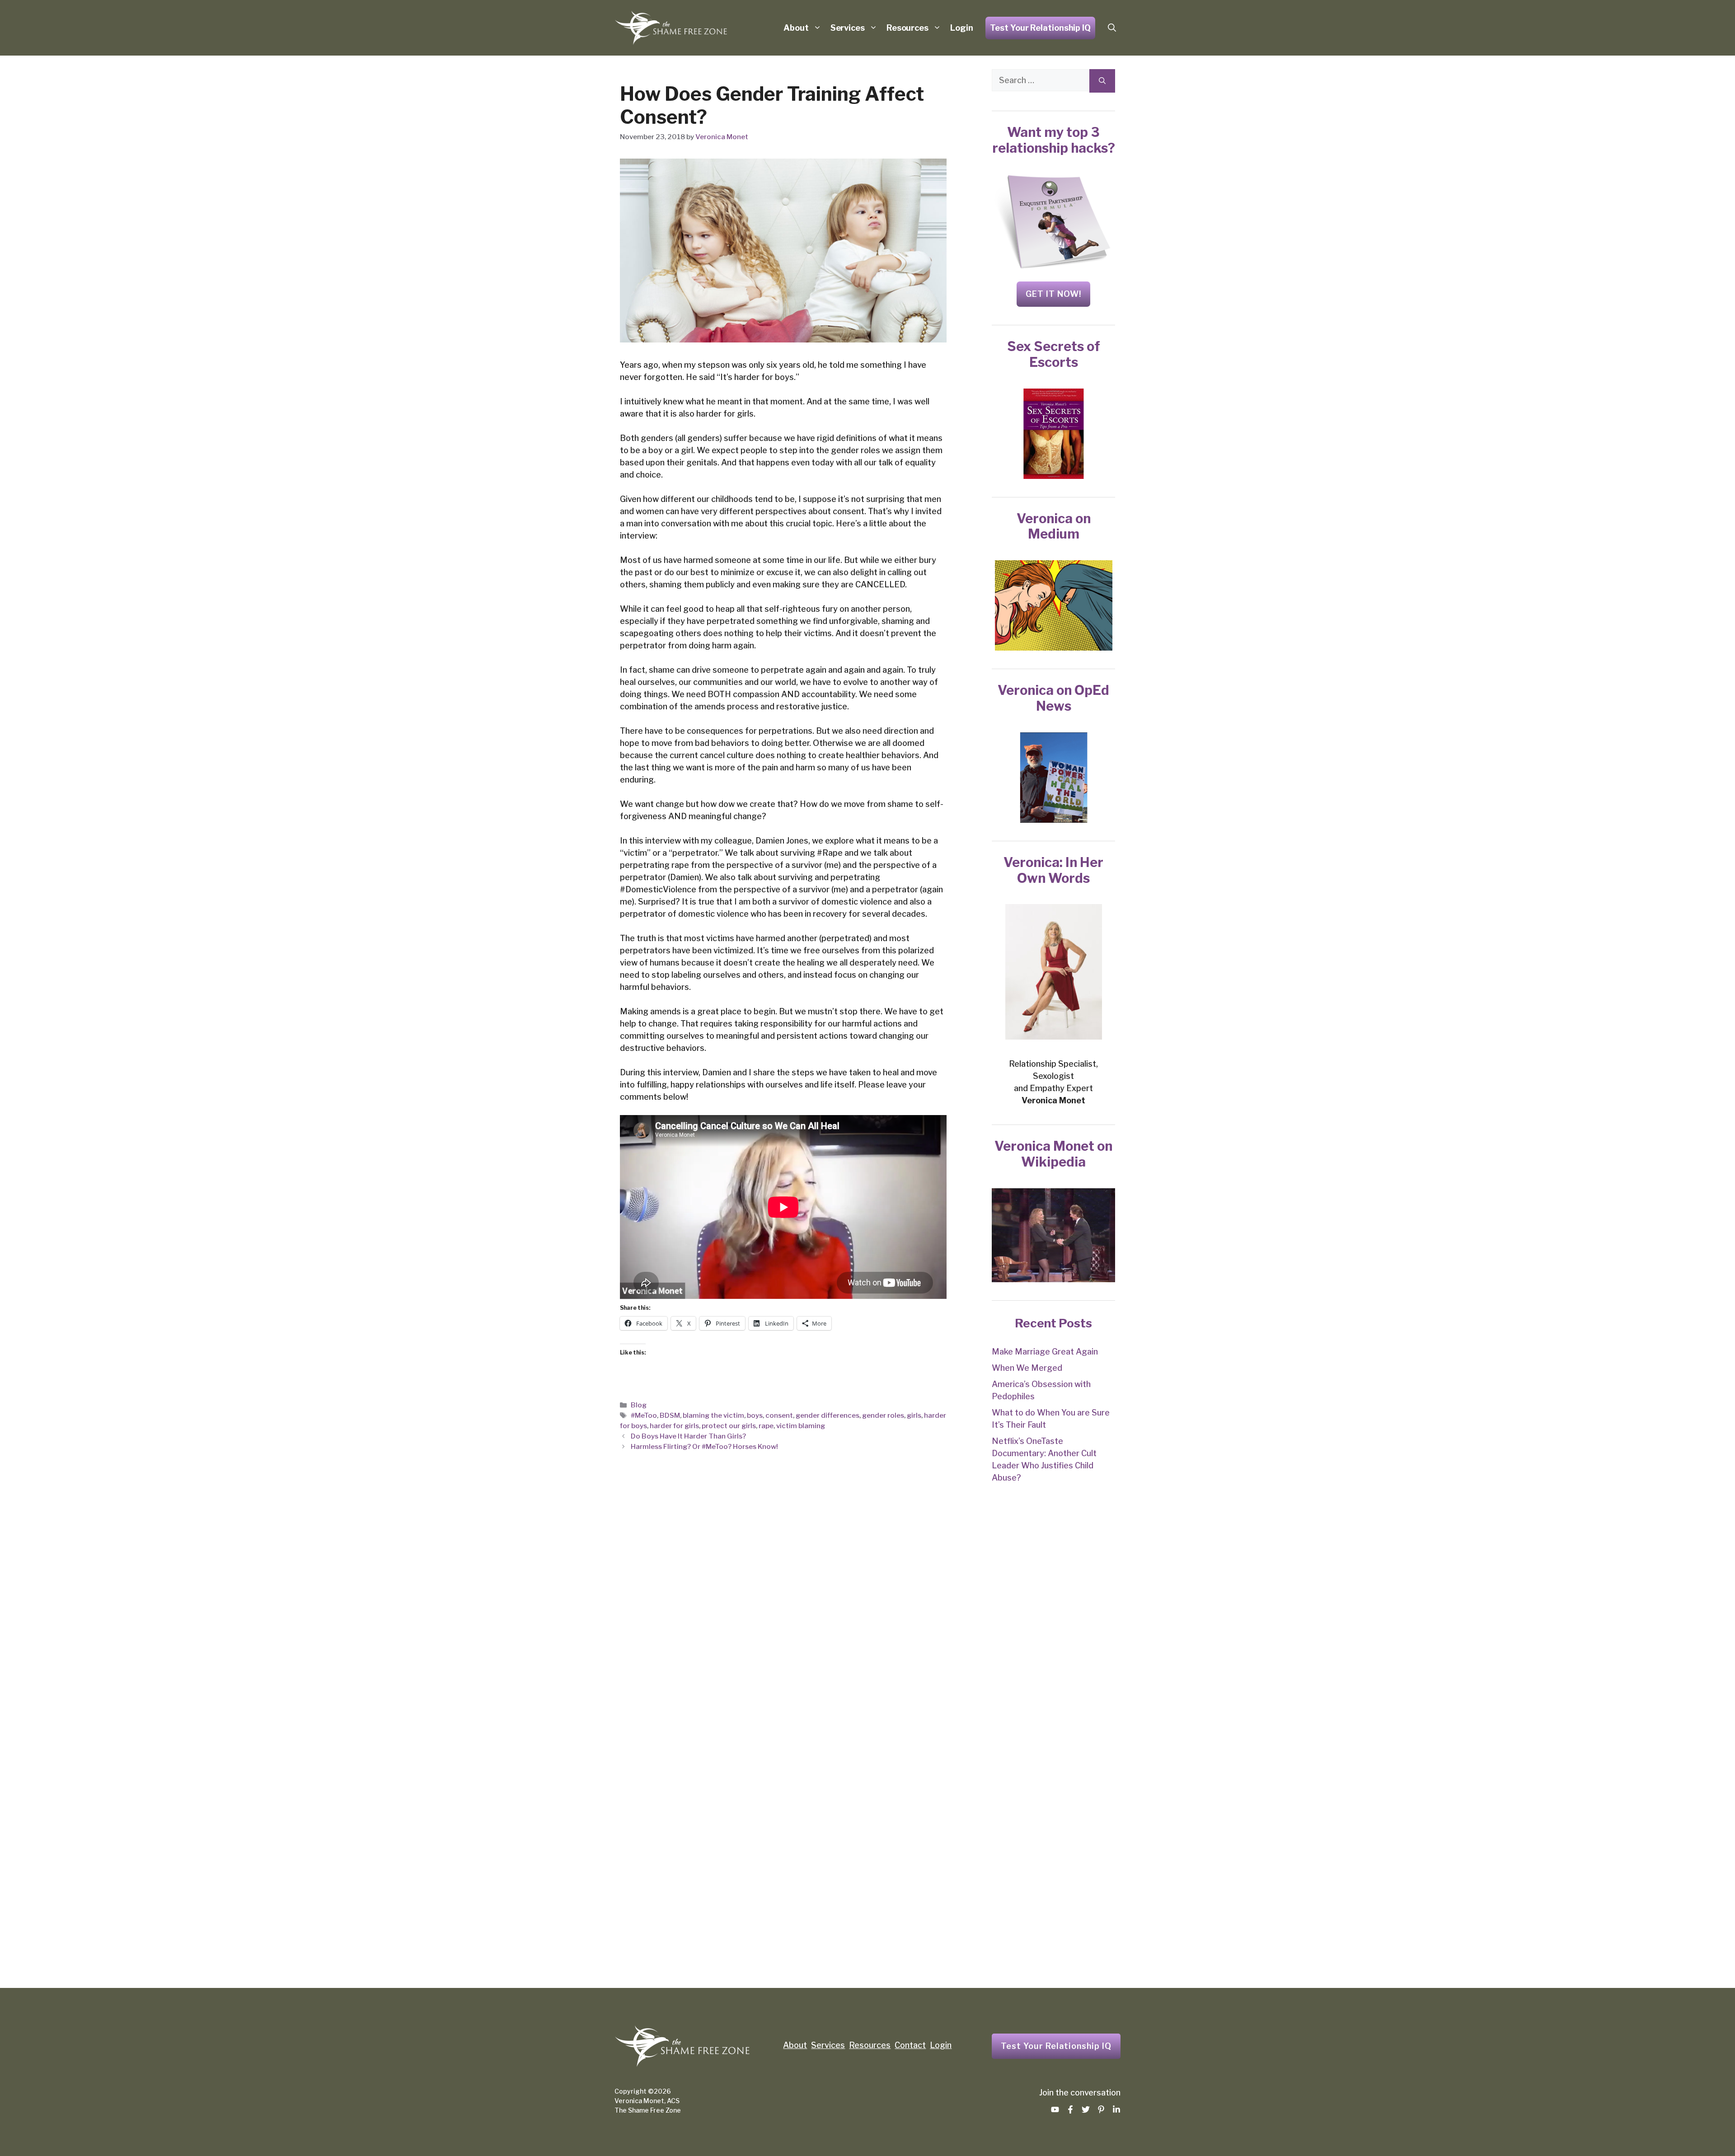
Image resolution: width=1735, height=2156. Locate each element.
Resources (907, 28)
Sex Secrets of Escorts (1054, 354)
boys (755, 1415)
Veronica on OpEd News (1053, 698)
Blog (639, 1405)
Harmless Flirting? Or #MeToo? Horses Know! (704, 1446)
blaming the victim (713, 1415)
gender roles (883, 1415)
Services (848, 28)
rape (766, 1426)
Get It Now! (1053, 294)
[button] (1112, 28)
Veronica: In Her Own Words (1053, 870)
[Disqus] (783, 1610)
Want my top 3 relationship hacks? (1054, 140)
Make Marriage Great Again (1045, 1352)
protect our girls (729, 1426)
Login (962, 28)
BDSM (670, 1415)
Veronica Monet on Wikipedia (1053, 1154)
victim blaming (801, 1426)
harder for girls (674, 1426)
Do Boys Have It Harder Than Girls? (688, 1436)
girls (914, 1415)
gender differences (828, 1415)
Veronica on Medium (1054, 526)
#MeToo (644, 1415)
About (796, 28)
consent (779, 1415)
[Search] (1102, 81)
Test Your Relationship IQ (1040, 28)
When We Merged (1027, 1368)
